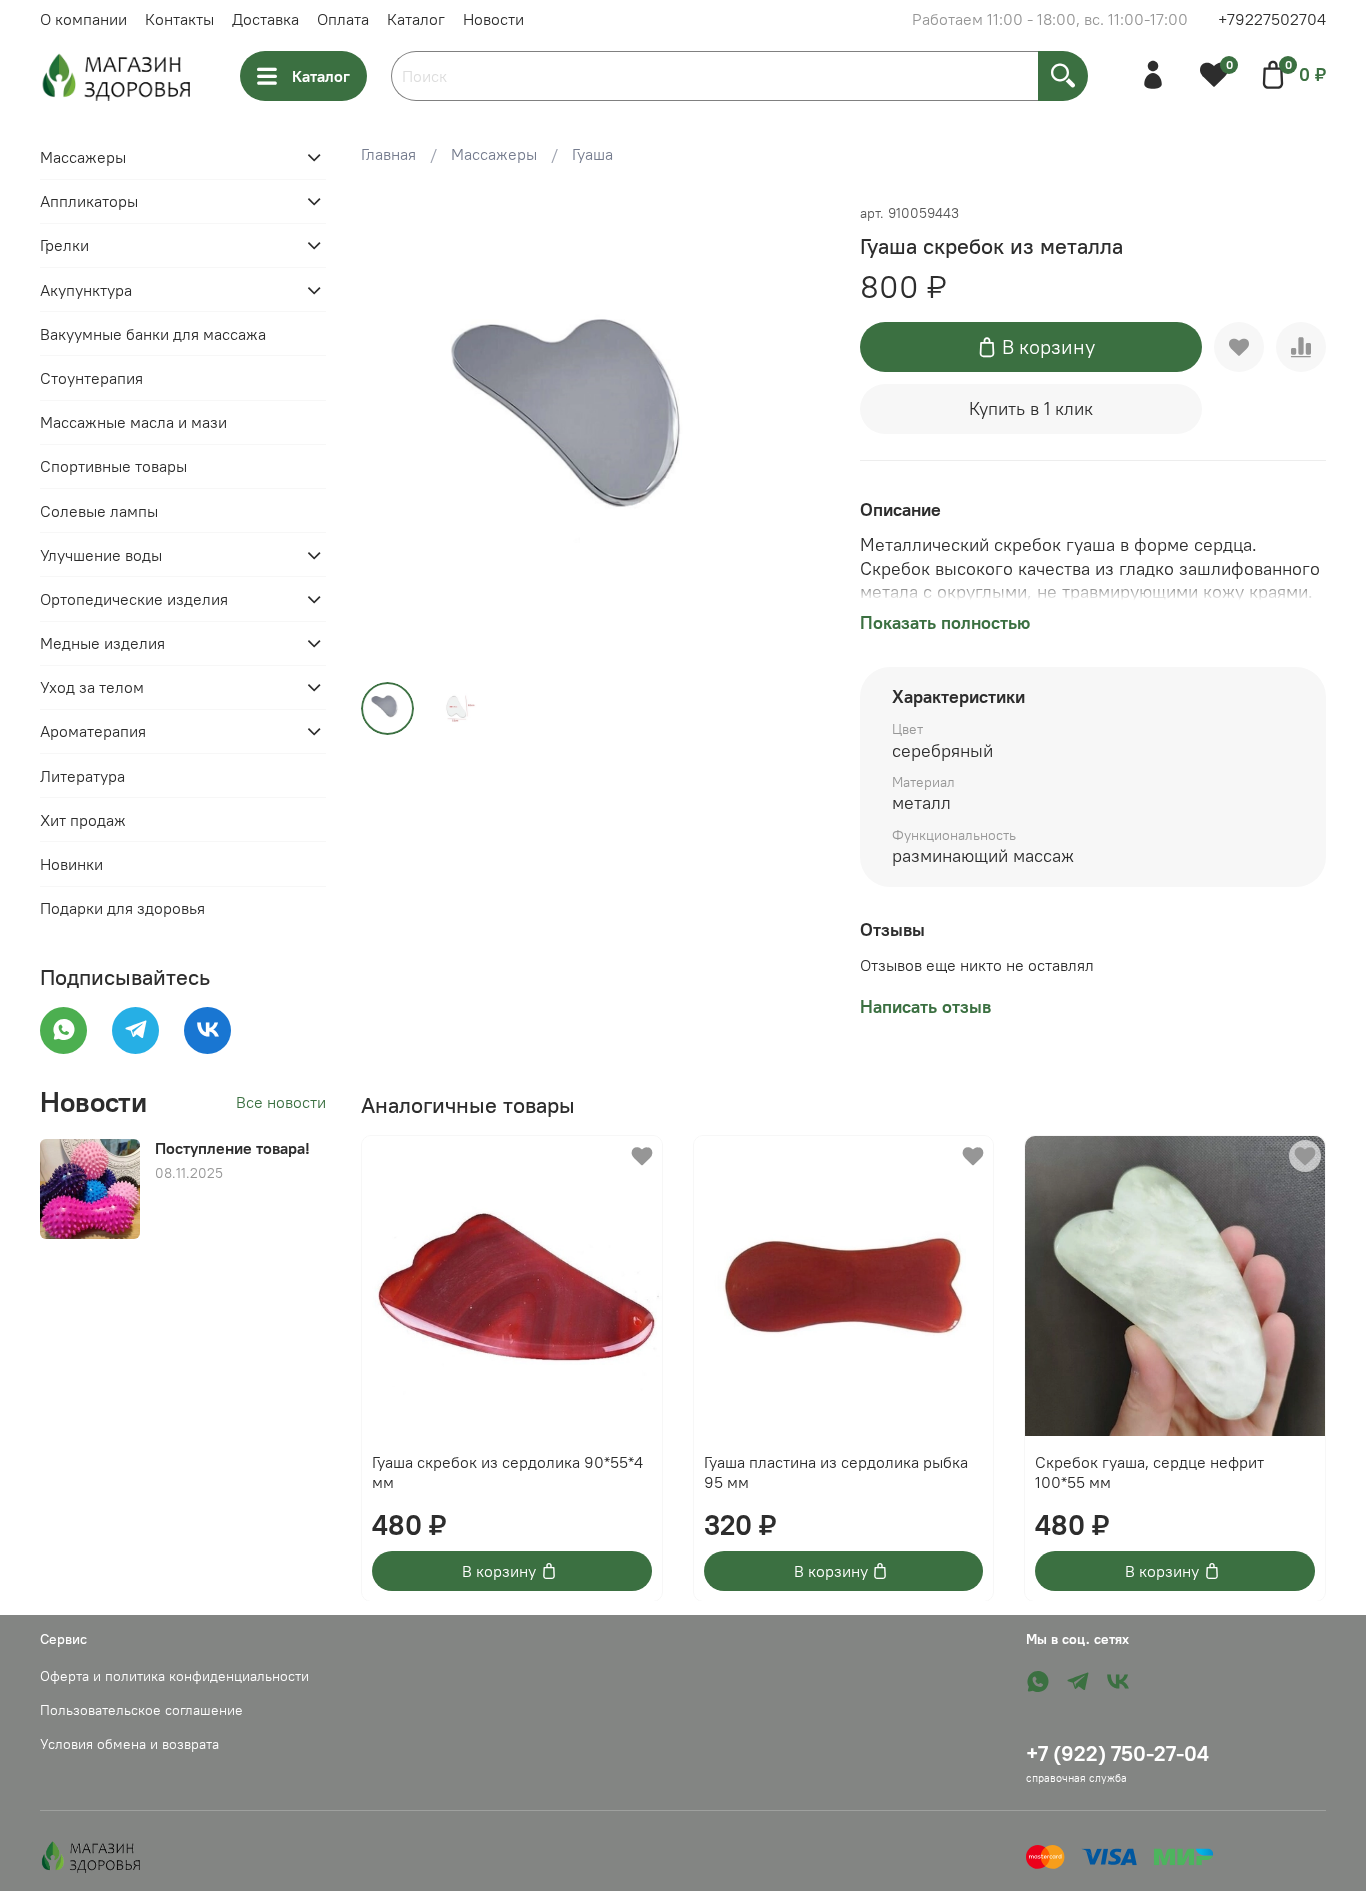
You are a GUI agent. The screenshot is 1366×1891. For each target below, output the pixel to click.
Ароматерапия (93, 731)
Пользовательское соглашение (141, 1710)
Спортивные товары (113, 466)
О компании (83, 19)
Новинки (71, 864)
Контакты (179, 19)
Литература (82, 776)
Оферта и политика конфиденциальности (174, 1676)
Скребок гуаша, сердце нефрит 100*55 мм (1150, 1471)
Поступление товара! (232, 1148)
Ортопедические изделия (134, 599)
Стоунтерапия (91, 378)
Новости (493, 19)
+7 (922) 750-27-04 (1117, 1753)
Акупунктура (86, 290)
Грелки (64, 245)
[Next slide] (796, 433)
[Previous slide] (393, 433)
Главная (388, 154)
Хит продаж (83, 820)
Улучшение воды (101, 555)
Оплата (343, 19)
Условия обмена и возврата (129, 1744)
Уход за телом (92, 687)
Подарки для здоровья (122, 908)
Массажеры (494, 154)
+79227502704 (1272, 19)
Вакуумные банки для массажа (153, 334)
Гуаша (592, 154)
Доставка (265, 19)
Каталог (416, 19)
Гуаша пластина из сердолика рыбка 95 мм (836, 1471)
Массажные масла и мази (133, 422)
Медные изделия (102, 643)
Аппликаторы (89, 201)
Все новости (281, 1102)
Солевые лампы (99, 511)
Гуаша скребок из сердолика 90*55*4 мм (507, 1471)
